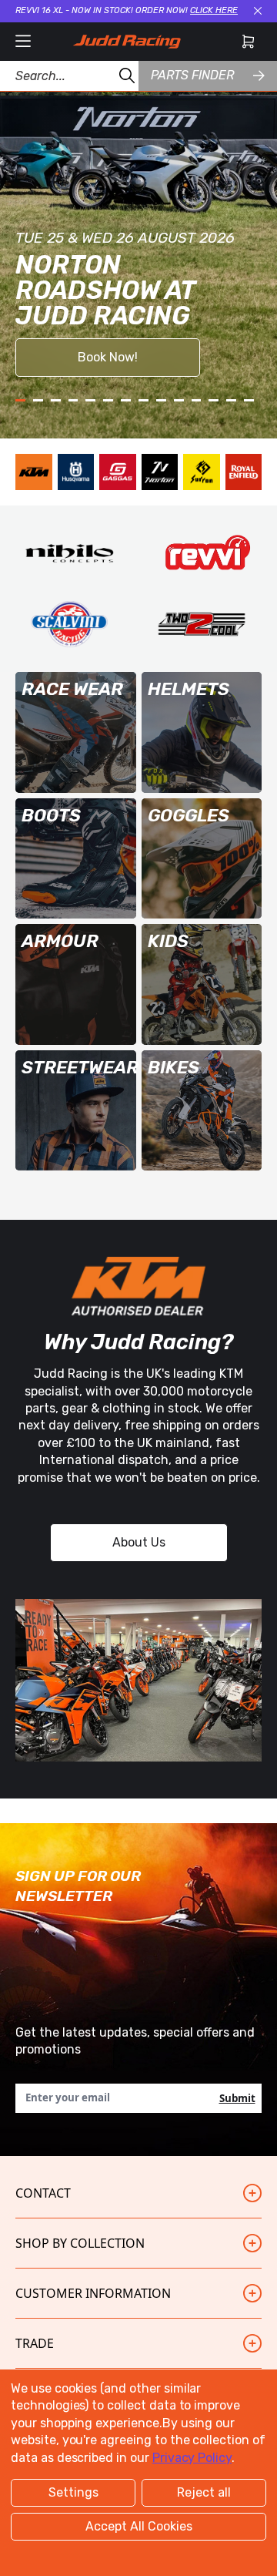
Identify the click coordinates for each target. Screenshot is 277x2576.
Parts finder (192, 75)
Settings (73, 2492)
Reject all (204, 2492)
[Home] (127, 42)
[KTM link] (34, 472)
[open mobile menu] (23, 42)
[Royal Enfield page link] (244, 472)
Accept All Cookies (139, 2526)
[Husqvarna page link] (76, 472)
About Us (139, 1542)
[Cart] (248, 42)
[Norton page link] (160, 472)
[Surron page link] (202, 472)
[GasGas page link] (118, 472)
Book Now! (108, 357)
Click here (214, 10)
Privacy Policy (192, 2458)
